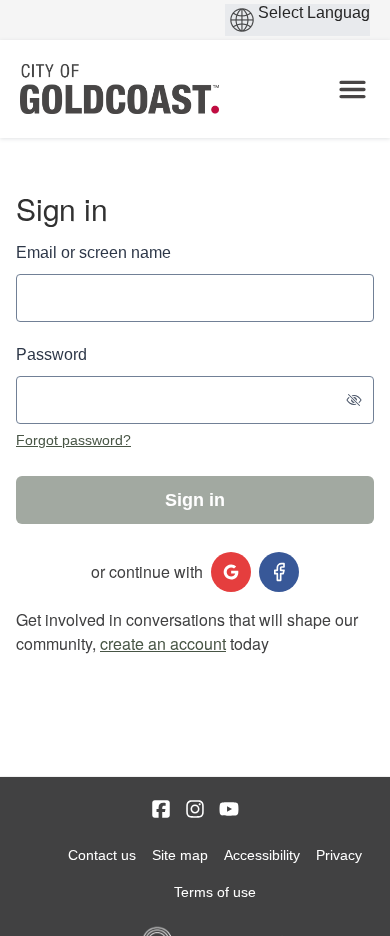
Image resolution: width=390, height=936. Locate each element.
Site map (180, 855)
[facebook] (279, 572)
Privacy (339, 855)
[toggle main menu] (352, 89)
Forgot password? (73, 440)
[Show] (354, 400)
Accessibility (262, 855)
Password (51, 354)
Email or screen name (93, 252)
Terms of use (215, 892)
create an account (163, 643)
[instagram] (195, 809)
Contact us (102, 855)
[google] (231, 572)
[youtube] (229, 809)
